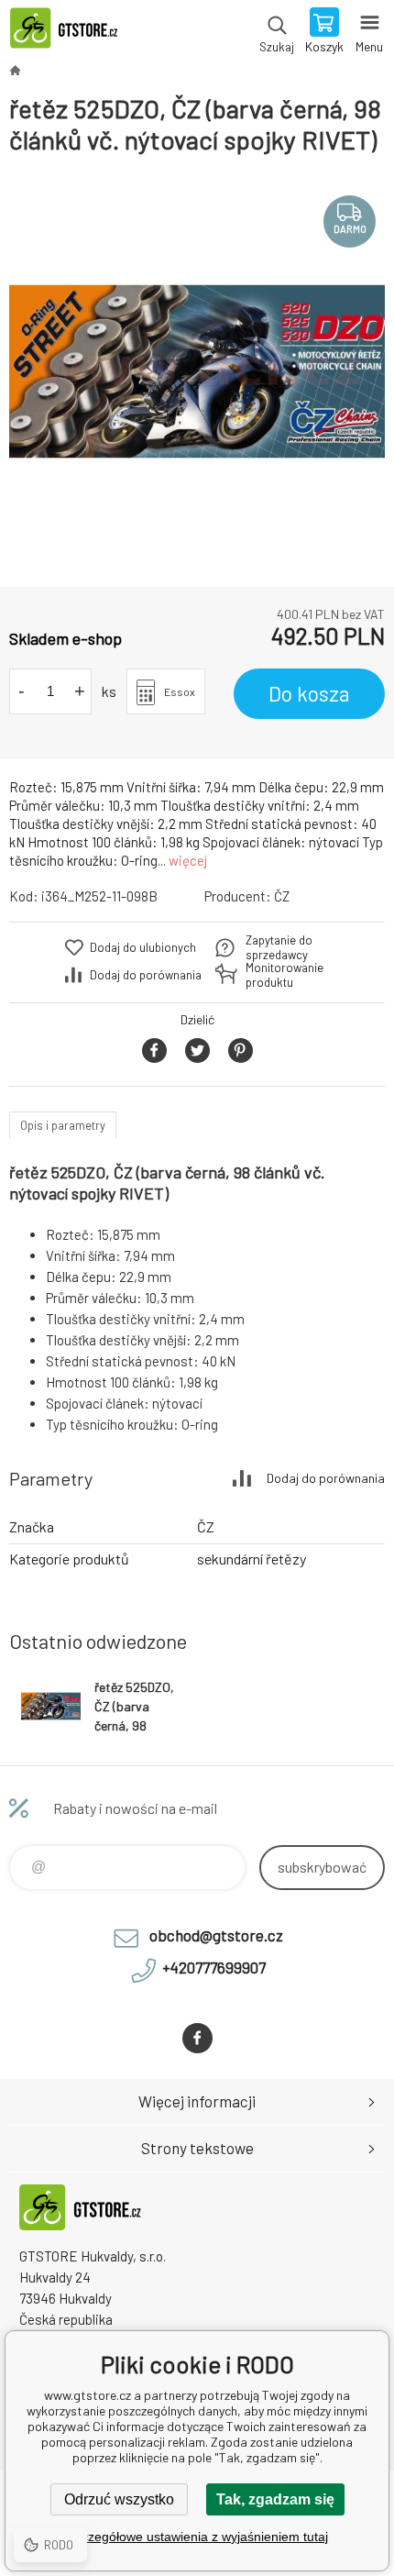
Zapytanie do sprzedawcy (279, 947)
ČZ (282, 896)
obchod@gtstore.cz (216, 1935)
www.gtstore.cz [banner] (72, 32)
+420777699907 (214, 1967)
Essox (180, 691)
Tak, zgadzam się (275, 2499)
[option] (197, 371)
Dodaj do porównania (146, 975)
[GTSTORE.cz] (15, 70)
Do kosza (309, 693)
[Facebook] (197, 2038)
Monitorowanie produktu (285, 975)
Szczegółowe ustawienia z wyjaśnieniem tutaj (197, 2537)
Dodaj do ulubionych (143, 947)
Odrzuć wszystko (119, 2499)
